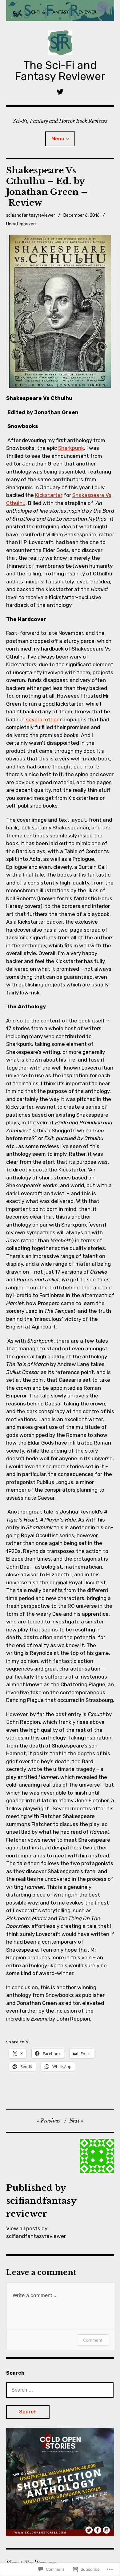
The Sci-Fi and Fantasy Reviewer (60, 71)
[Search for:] (60, 2390)
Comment (93, 2340)
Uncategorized (21, 224)
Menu (58, 139)
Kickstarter (49, 495)
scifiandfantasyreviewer (31, 215)
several (35, 720)
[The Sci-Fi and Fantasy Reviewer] (60, 11)
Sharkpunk (71, 448)
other (52, 720)
